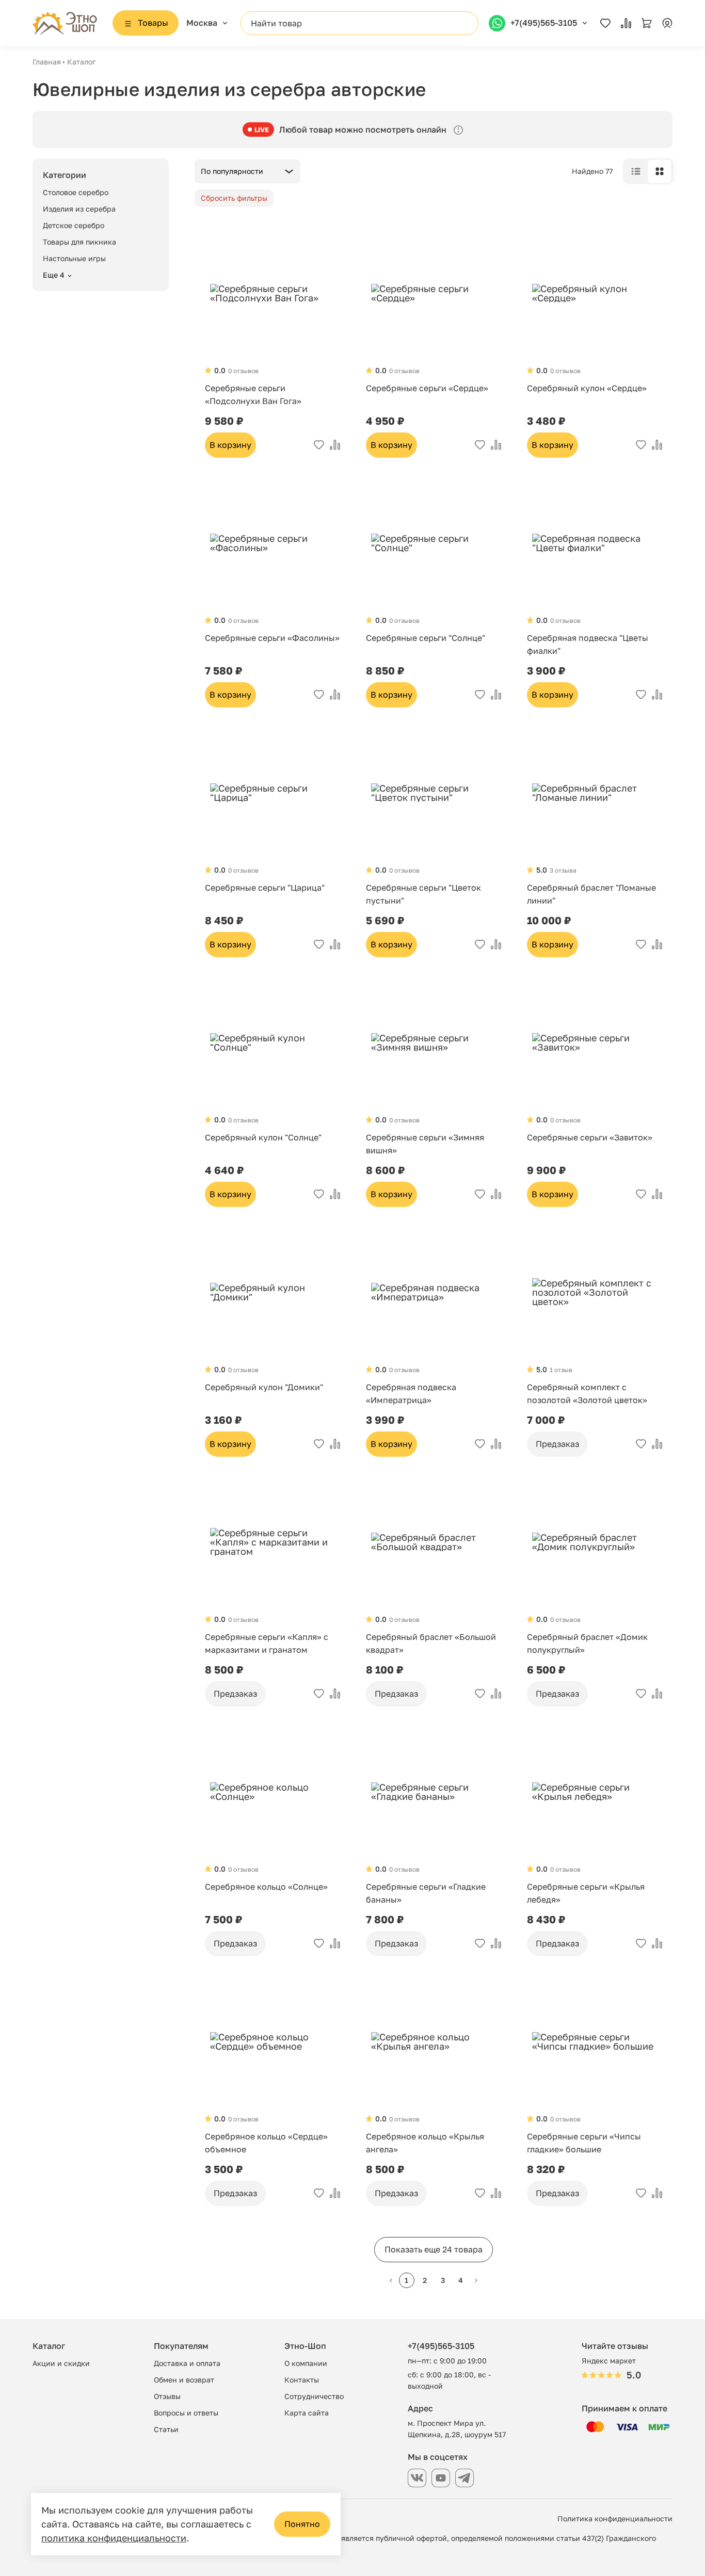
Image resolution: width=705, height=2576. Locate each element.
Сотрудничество (314, 2396)
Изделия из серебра (79, 209)
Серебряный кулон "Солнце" (263, 1137)
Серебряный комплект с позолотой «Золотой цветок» (587, 1394)
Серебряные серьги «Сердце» (427, 388)
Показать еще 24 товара (434, 2249)
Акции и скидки (61, 2363)
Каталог (81, 62)
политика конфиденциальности (114, 2538)
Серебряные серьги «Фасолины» (272, 638)
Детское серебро (74, 225)
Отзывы (167, 2396)
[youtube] (441, 2478)
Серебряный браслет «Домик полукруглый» (587, 1643)
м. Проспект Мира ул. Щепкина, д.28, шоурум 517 (457, 2429)
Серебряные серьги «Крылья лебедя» (586, 1893)
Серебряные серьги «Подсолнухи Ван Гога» (253, 395)
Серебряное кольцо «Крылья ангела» (425, 2143)
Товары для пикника (79, 242)
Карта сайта (307, 2413)
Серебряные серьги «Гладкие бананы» (426, 1893)
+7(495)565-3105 (441, 2346)
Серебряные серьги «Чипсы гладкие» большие (584, 2143)
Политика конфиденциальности (615, 2518)
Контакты (302, 2380)
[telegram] (464, 2478)
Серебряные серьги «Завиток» (590, 1137)
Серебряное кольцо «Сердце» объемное (266, 2143)
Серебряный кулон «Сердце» (587, 388)
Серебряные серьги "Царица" (265, 888)
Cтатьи (166, 2429)
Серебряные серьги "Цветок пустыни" (423, 894)
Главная (47, 62)
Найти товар (276, 23)
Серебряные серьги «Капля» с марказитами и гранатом (267, 1643)
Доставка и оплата (187, 2363)
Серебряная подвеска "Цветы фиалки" (588, 644)
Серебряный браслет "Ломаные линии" (591, 894)
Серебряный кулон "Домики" (264, 1387)
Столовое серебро (76, 192)
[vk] (417, 2478)
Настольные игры (74, 258)
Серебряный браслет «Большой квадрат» (431, 1643)
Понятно (302, 2524)
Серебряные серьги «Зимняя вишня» (425, 1144)
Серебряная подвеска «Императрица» (411, 1394)
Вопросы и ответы (186, 2413)
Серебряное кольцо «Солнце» (266, 1887)
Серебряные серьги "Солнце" (426, 638)
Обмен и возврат (184, 2380)
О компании (306, 2363)
